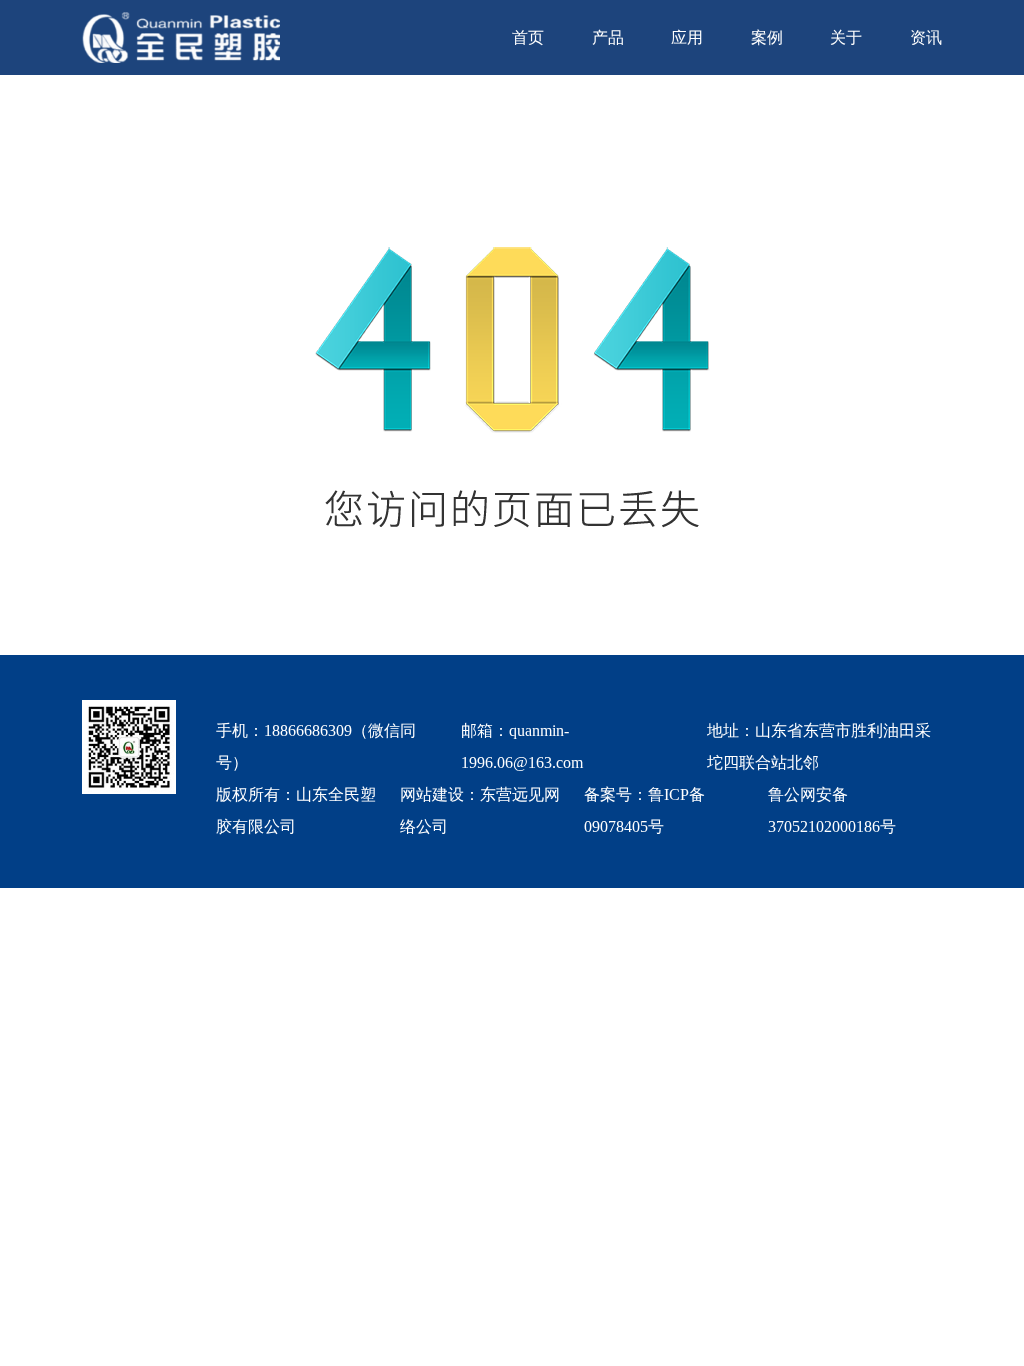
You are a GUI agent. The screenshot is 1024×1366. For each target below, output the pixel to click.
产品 (608, 37)
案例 (767, 37)
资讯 (926, 37)
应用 (687, 37)
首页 (528, 37)
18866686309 (308, 730)
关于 (846, 37)
